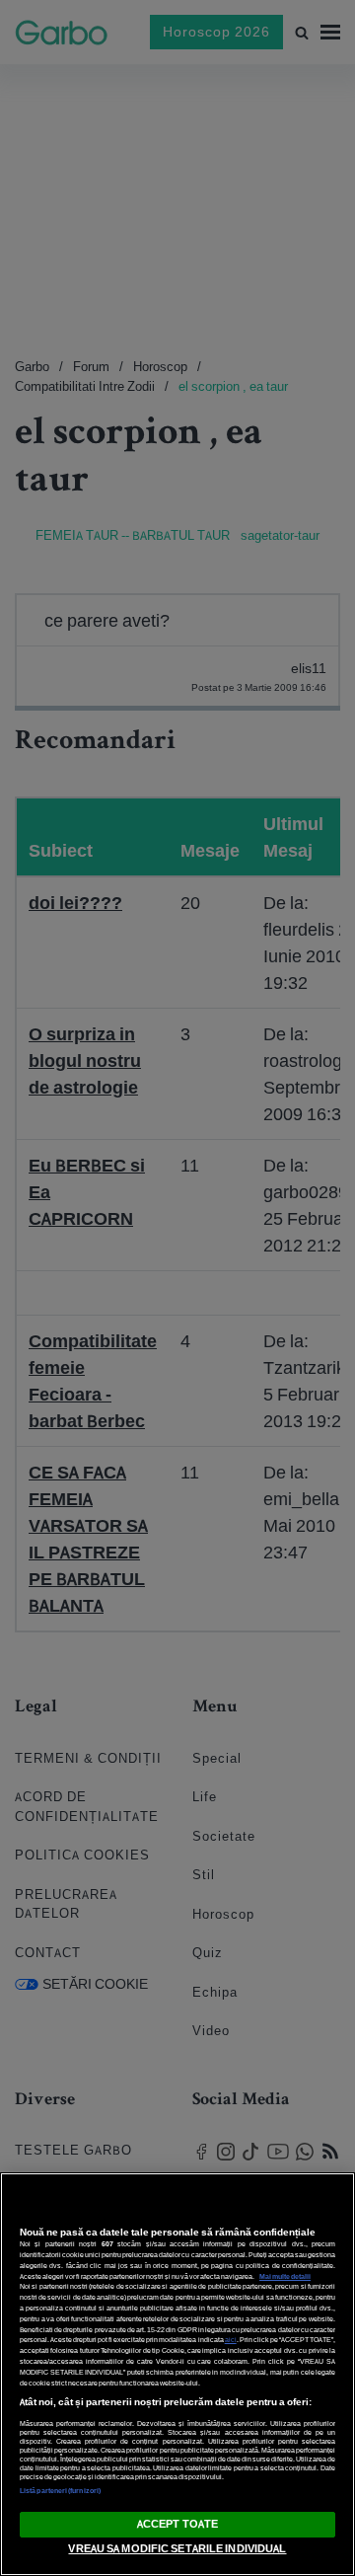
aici (231, 2340)
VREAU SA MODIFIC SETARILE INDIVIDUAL (177, 2548)
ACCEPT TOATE (177, 2524)
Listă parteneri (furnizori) (60, 2491)
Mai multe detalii (285, 2276)
